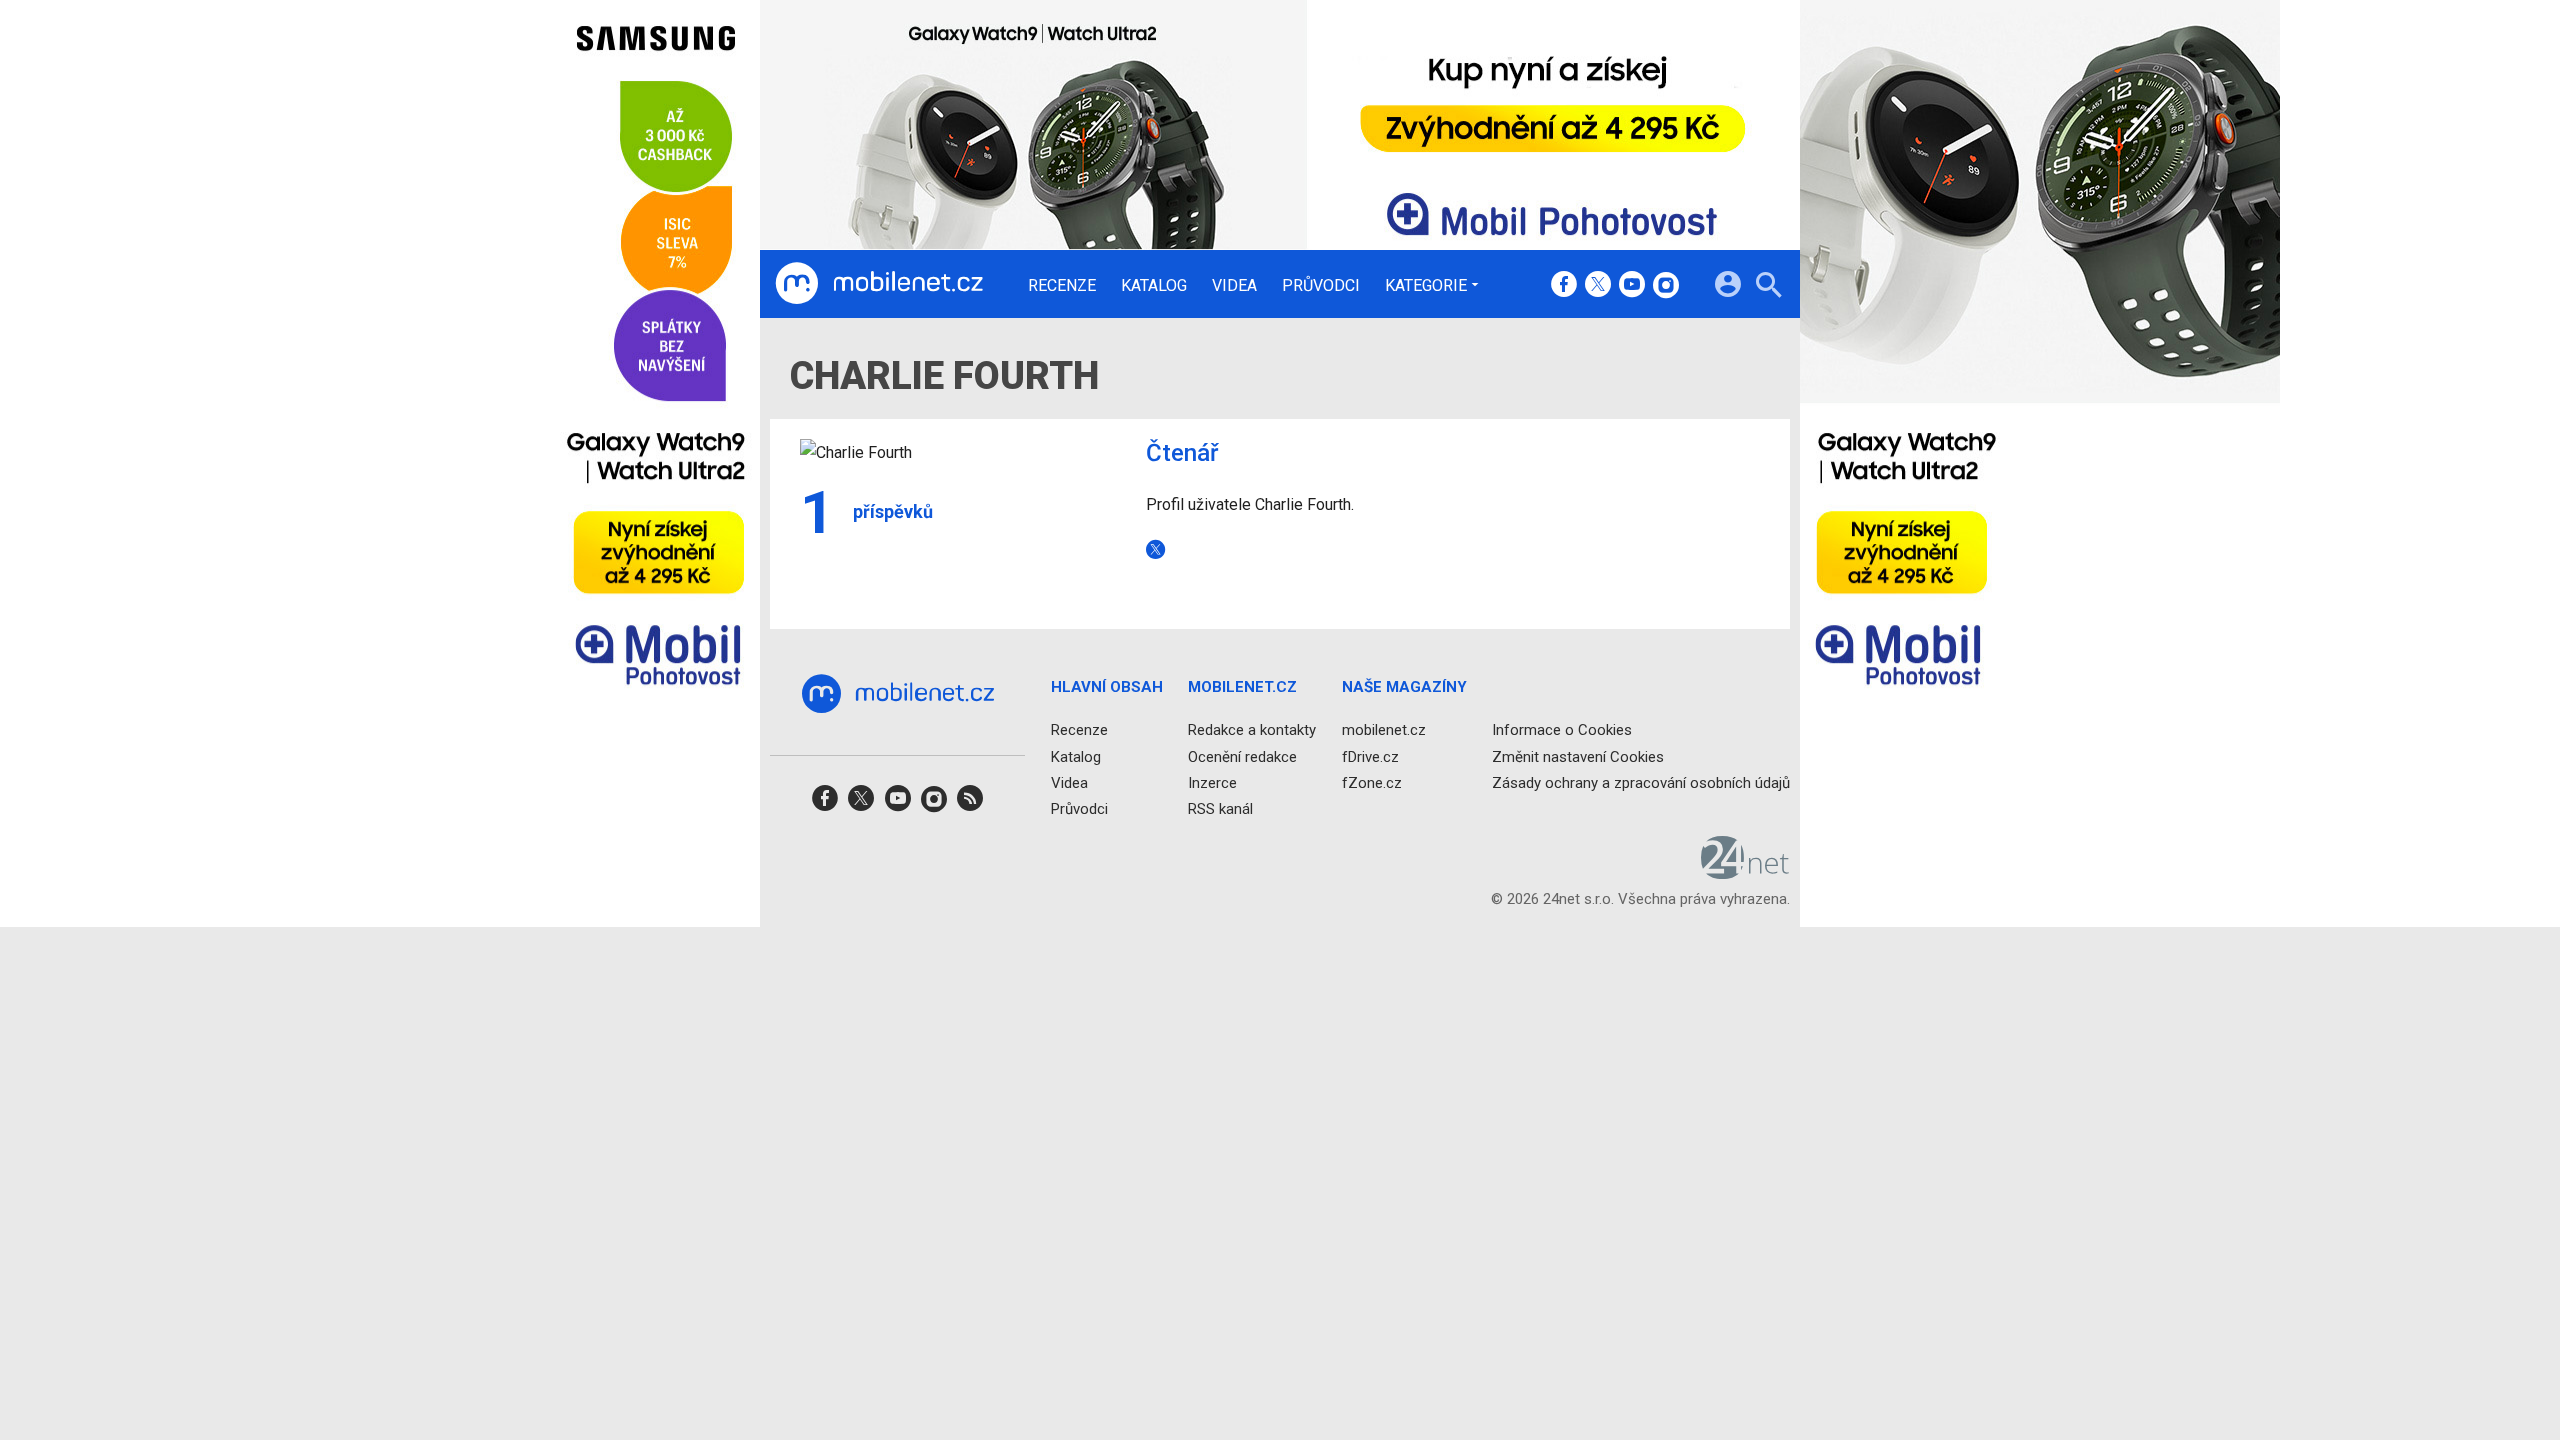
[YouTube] (1632, 286)
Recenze (1062, 286)
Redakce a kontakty (1252, 730)
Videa (1234, 286)
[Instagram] (1666, 286)
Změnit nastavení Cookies (1578, 757)
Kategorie (1426, 285)
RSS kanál (1220, 809)
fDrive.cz (1370, 757)
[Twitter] (1159, 549)
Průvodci (1321, 286)
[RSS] (970, 804)
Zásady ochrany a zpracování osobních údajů (1641, 783)
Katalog (1154, 286)
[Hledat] (1768, 287)
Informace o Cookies (1562, 730)
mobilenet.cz (1384, 730)
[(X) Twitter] (1598, 286)
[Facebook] (1564, 286)
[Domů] (879, 284)
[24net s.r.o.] (1745, 872)
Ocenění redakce (1242, 757)
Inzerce (1212, 783)
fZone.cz (1372, 783)
